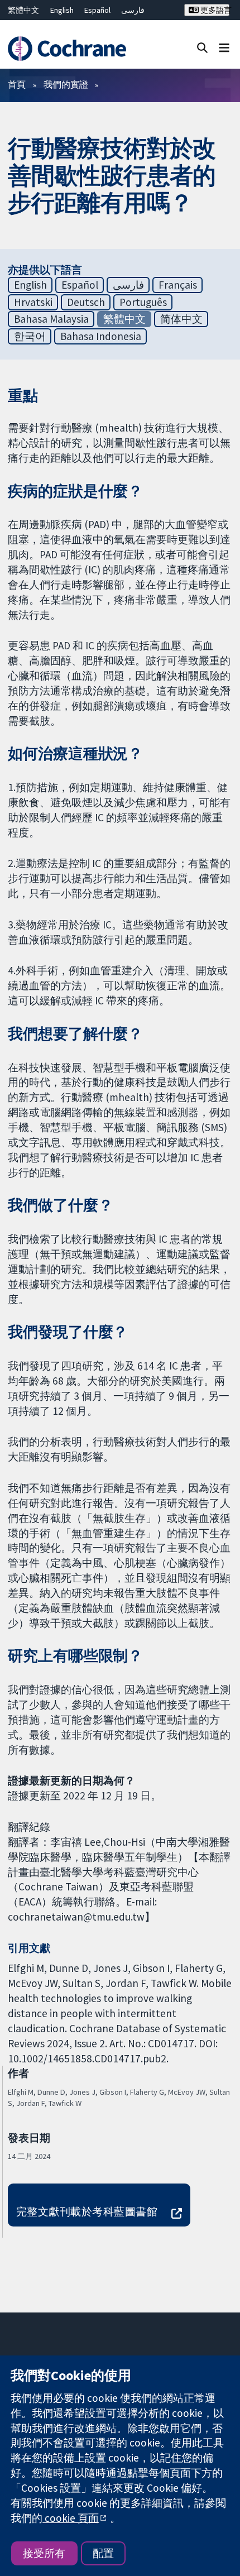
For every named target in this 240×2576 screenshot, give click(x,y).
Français (178, 285)
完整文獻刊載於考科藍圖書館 (87, 2211)
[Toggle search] (202, 47)
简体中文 (181, 319)
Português (143, 302)
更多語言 (214, 10)
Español (97, 10)
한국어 (30, 336)
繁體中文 (23, 10)
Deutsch (86, 302)
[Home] (72, 49)
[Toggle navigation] (224, 47)
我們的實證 (66, 84)
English (62, 10)
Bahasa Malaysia (51, 319)
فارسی (133, 10)
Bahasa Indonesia (101, 336)
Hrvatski (33, 302)
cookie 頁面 (71, 2518)
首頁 (17, 84)
